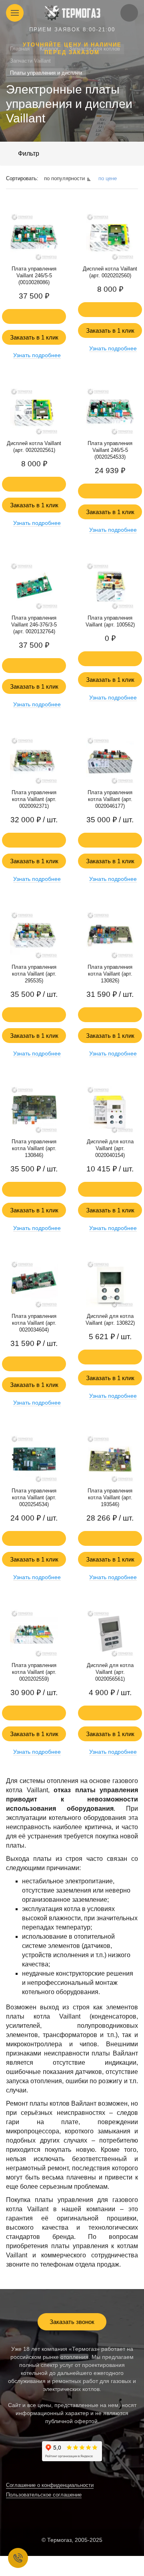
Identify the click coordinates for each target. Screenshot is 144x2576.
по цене (108, 178)
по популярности (64, 178)
